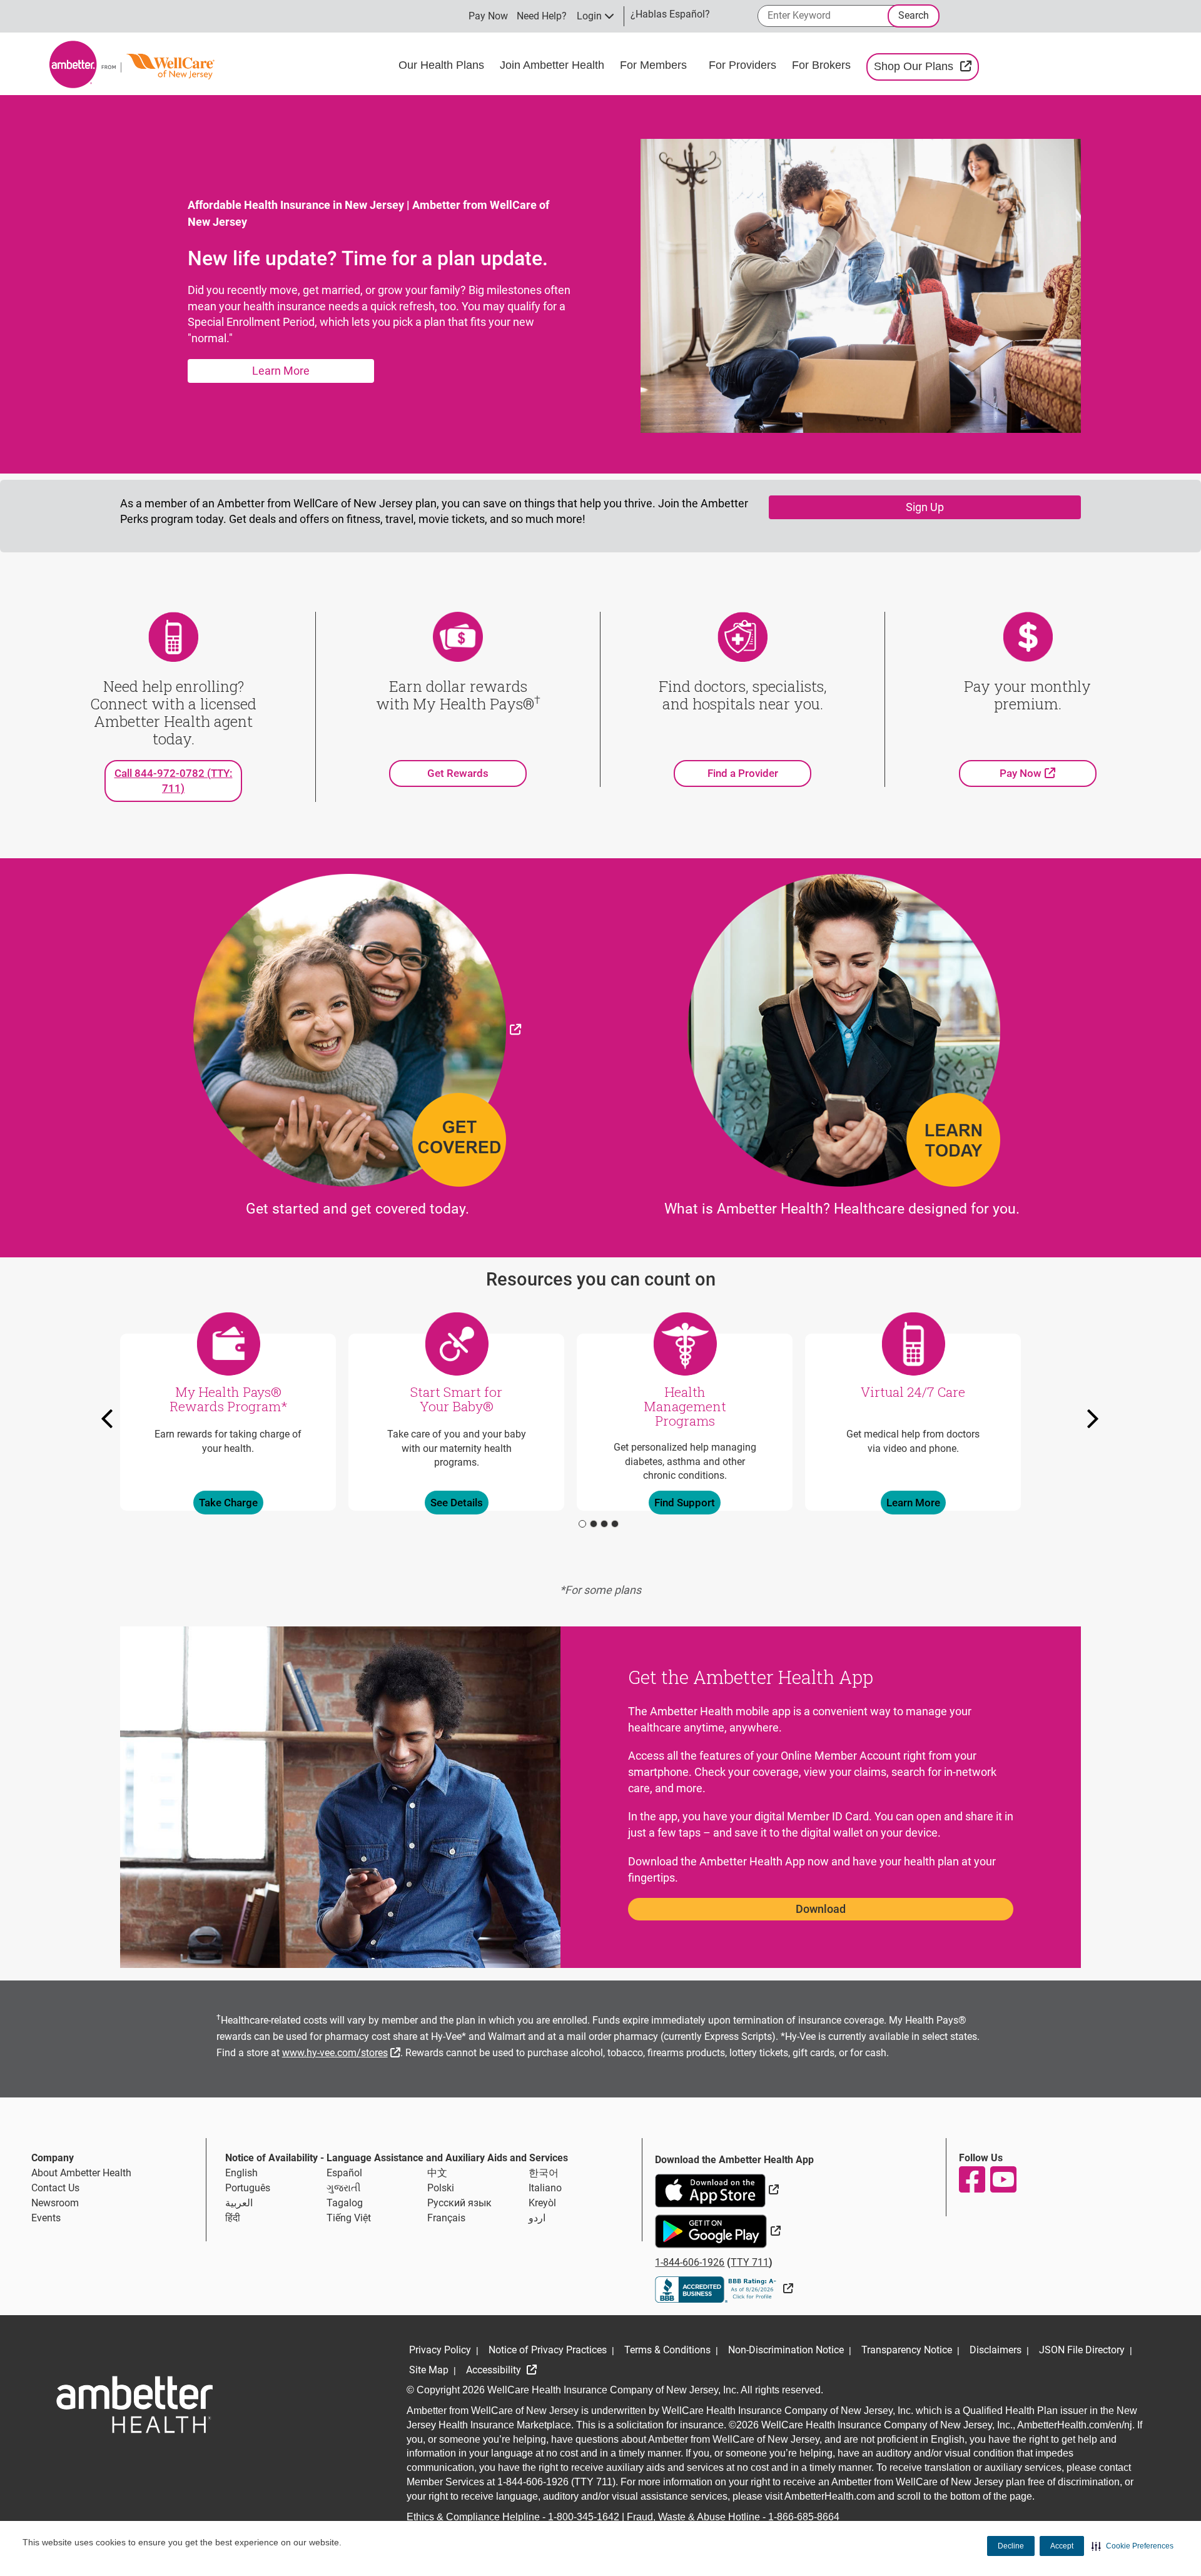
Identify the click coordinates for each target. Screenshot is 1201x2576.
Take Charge (228, 1502)
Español (344, 2173)
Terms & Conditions (667, 2350)
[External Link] (357, 1029)
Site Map (429, 2370)
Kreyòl (542, 2203)
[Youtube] (1003, 2179)
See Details (457, 1502)
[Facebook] (971, 2179)
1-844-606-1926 (690, 2262)
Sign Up (925, 507)
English (241, 2173)
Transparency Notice (907, 2350)
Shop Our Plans (926, 66)
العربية (239, 2203)
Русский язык (459, 2203)
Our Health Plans (443, 65)
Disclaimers (996, 2350)
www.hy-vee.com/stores (343, 2051)
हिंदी (233, 2218)
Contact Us (55, 2188)
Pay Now (488, 16)
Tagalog (345, 2203)
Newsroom (55, 2203)
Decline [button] (1011, 2546)
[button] (1133, 2546)
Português (248, 2188)
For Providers (744, 65)
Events (46, 2218)
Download (821, 1909)
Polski (441, 2188)
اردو (537, 2218)
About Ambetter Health (81, 2173)
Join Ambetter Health (554, 65)
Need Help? (542, 16)
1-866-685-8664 (804, 2517)
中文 (437, 2173)
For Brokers (823, 65)
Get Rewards (458, 773)
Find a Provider (743, 773)
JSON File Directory (1082, 2350)
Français (446, 2218)
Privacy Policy (440, 2350)
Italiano (545, 2188)
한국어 (544, 2173)
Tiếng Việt (349, 2218)
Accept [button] (1062, 2546)
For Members (655, 65)
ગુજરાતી (344, 2188)
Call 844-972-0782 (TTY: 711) (174, 781)
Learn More (281, 371)
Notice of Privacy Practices (548, 2350)
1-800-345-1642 (584, 2517)
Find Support (685, 1502)
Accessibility (495, 2370)
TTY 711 (750, 2262)
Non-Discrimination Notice (786, 2350)
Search (914, 15)
